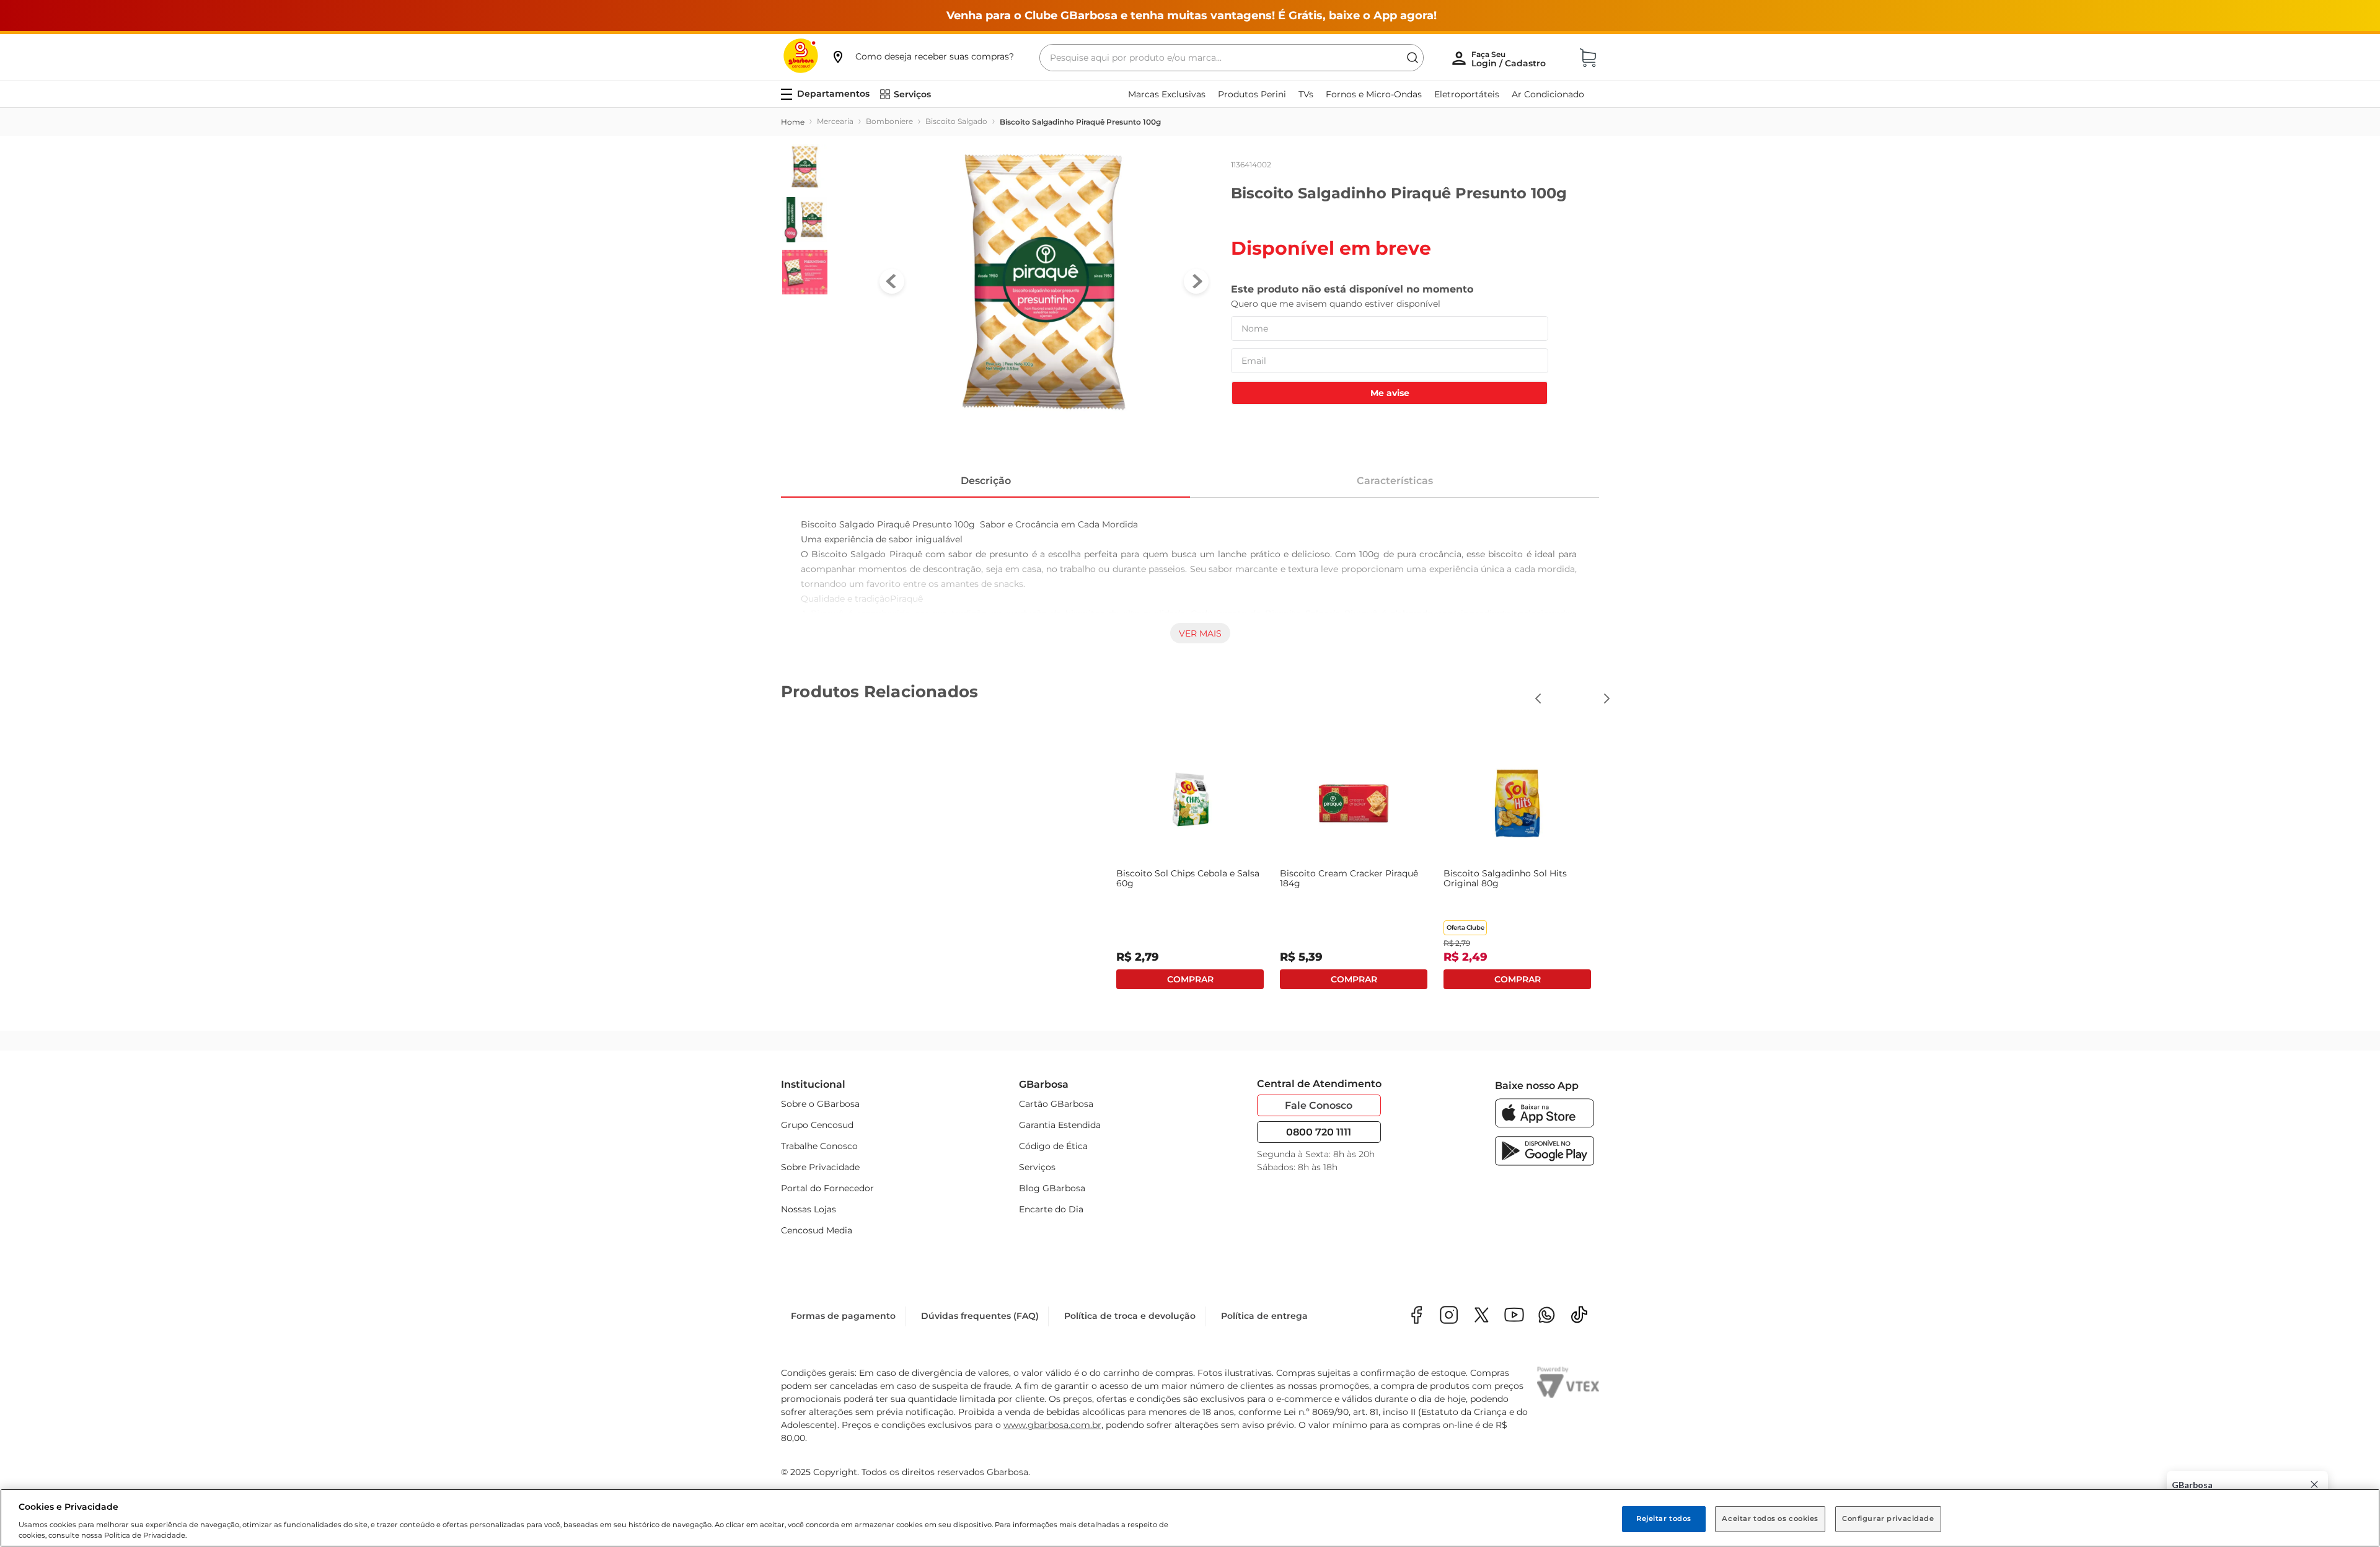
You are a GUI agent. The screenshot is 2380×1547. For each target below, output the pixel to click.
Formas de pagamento (843, 1316)
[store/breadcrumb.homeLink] (793, 122)
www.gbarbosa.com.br (1052, 1425)
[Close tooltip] (2314, 1484)
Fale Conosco (1319, 1105)
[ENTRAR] (1510, 59)
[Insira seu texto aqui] (1547, 1316)
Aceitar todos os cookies (1770, 1518)
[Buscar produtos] (1413, 58)
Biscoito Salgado (956, 121)
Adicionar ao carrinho (863, 979)
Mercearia (835, 121)
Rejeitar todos (1664, 1518)
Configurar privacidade (1888, 1518)
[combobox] (1232, 58)
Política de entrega (1264, 1316)
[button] (922, 56)
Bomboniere (889, 121)
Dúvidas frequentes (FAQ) (980, 1316)
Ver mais (1200, 633)
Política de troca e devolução (1130, 1316)
